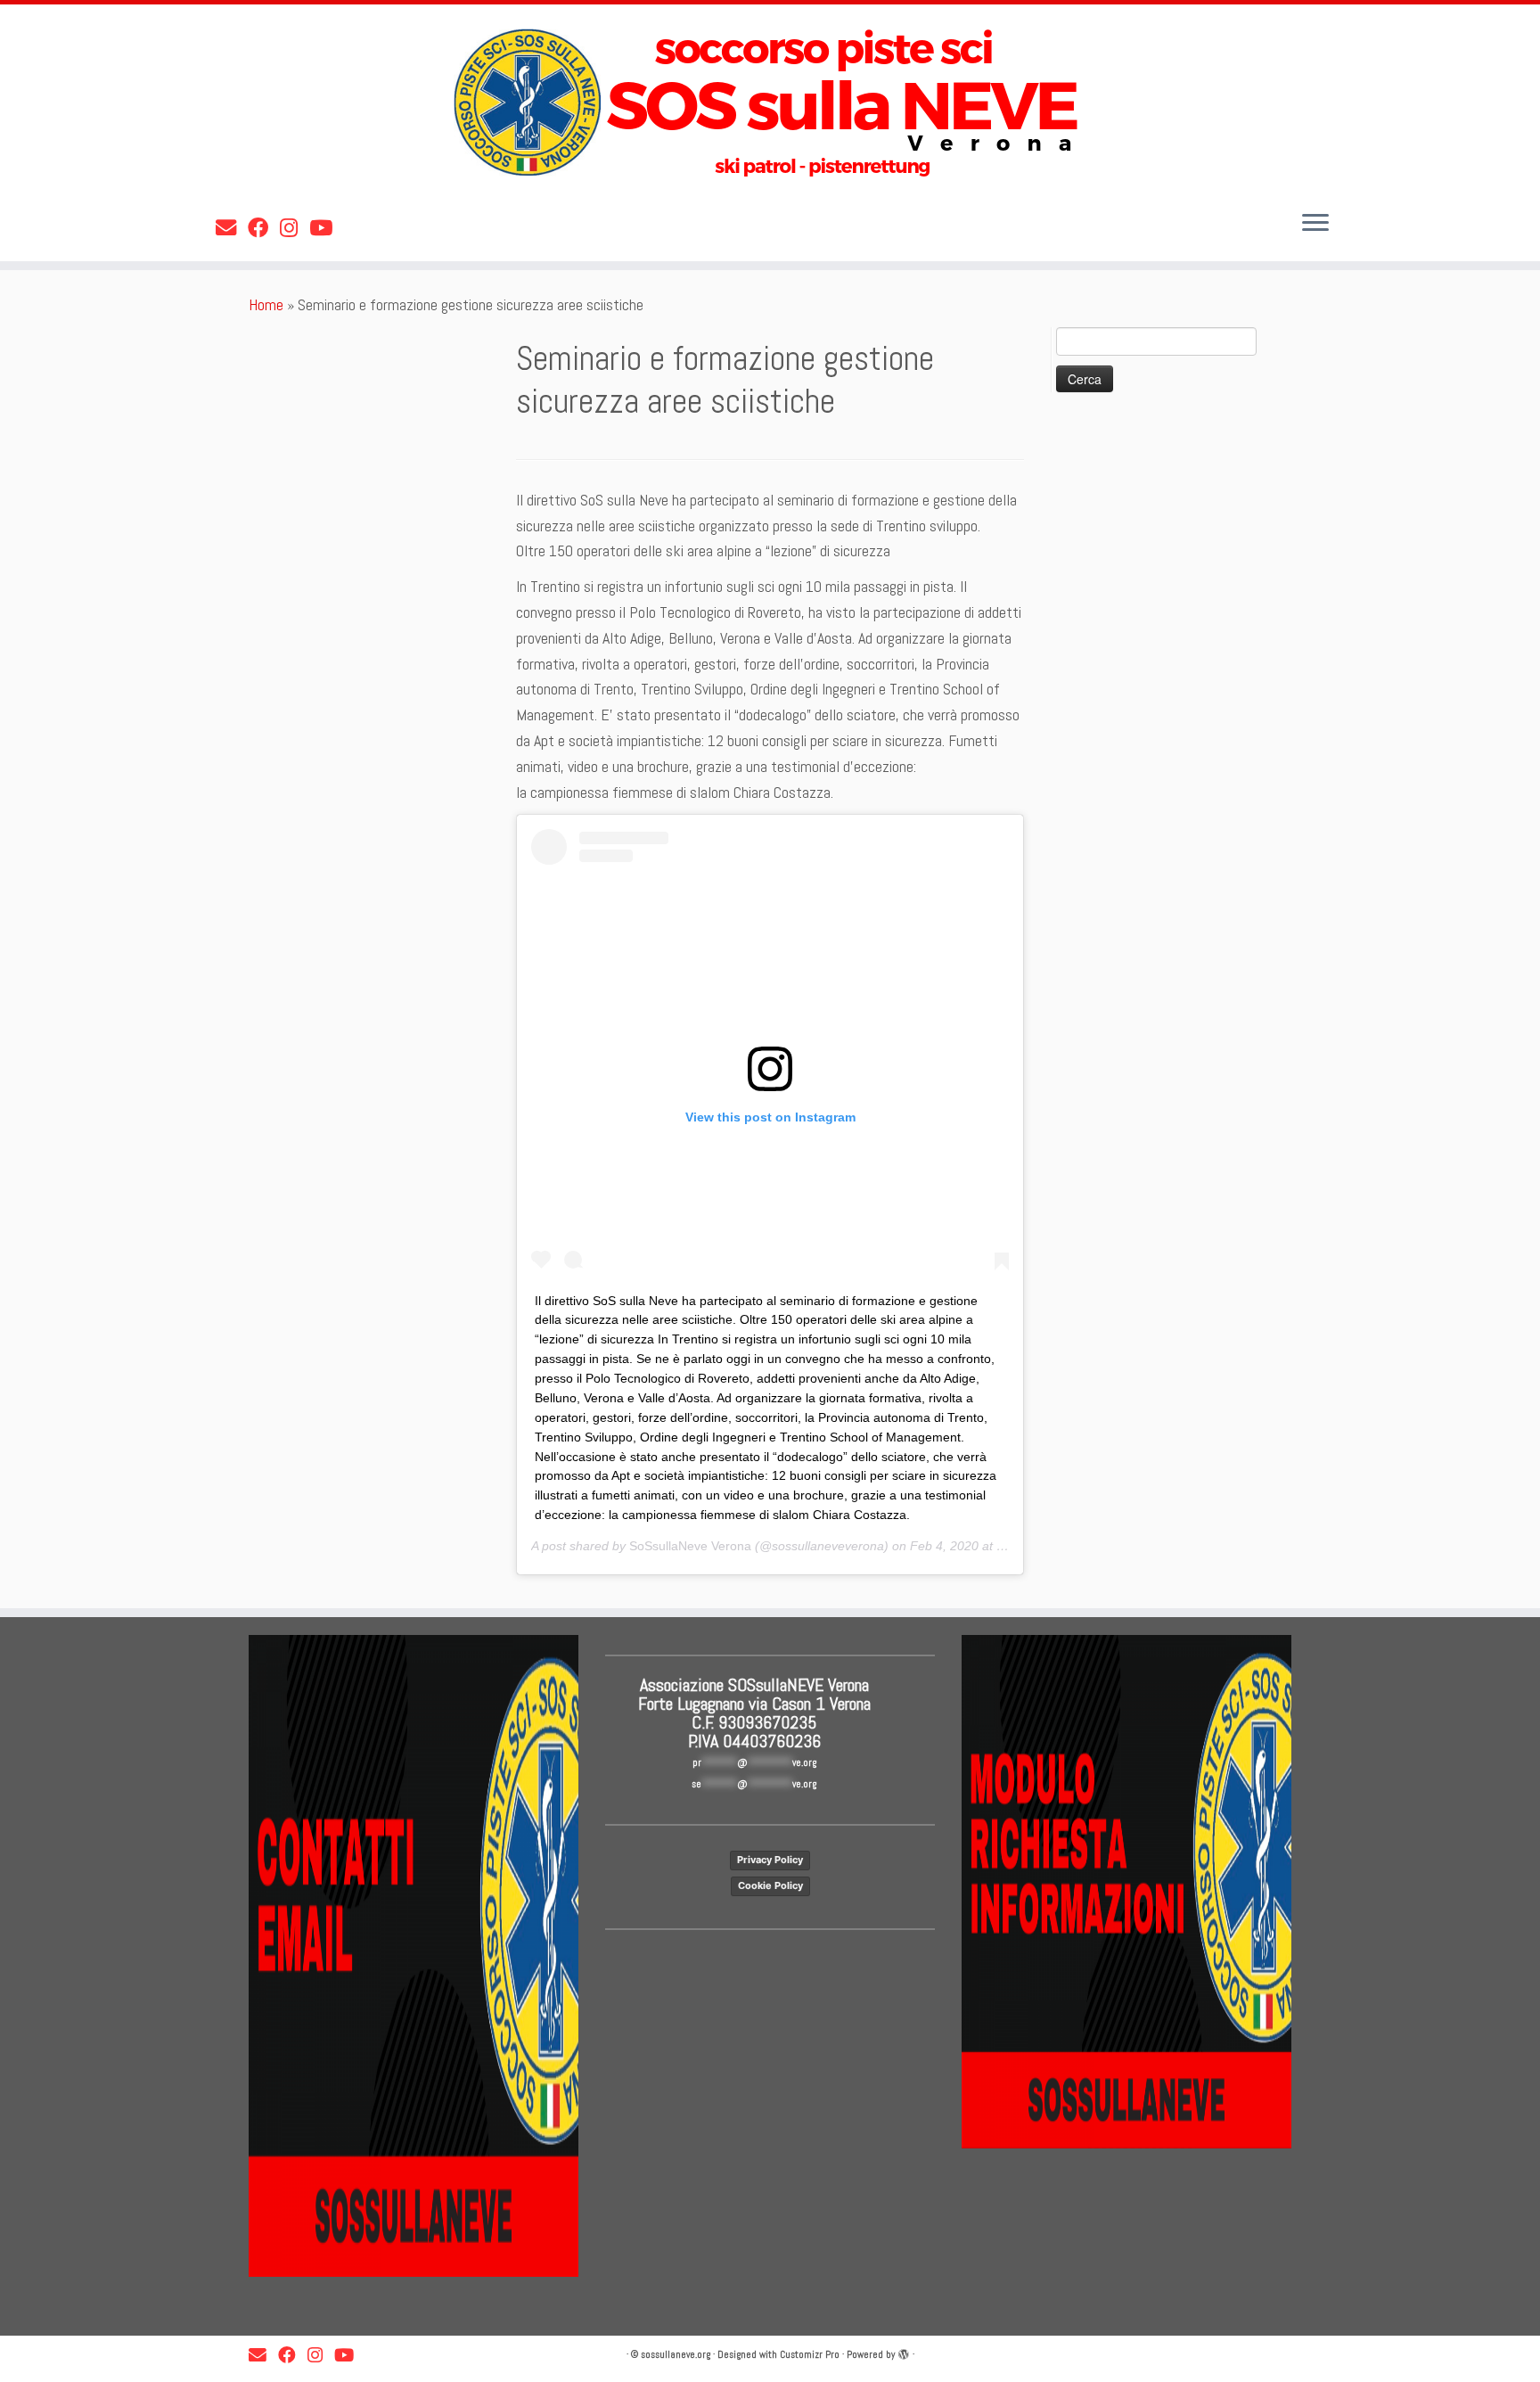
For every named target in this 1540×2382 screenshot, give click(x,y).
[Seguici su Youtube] (327, 228)
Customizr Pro (810, 2354)
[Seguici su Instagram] (295, 228)
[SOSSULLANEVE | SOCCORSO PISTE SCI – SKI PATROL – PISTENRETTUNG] (770, 103)
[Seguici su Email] (232, 228)
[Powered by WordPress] (904, 2352)
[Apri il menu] (1315, 224)
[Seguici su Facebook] (264, 228)
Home (266, 304)
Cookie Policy (770, 1885)
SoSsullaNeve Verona (690, 1546)
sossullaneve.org (676, 2354)
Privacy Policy (770, 1860)
